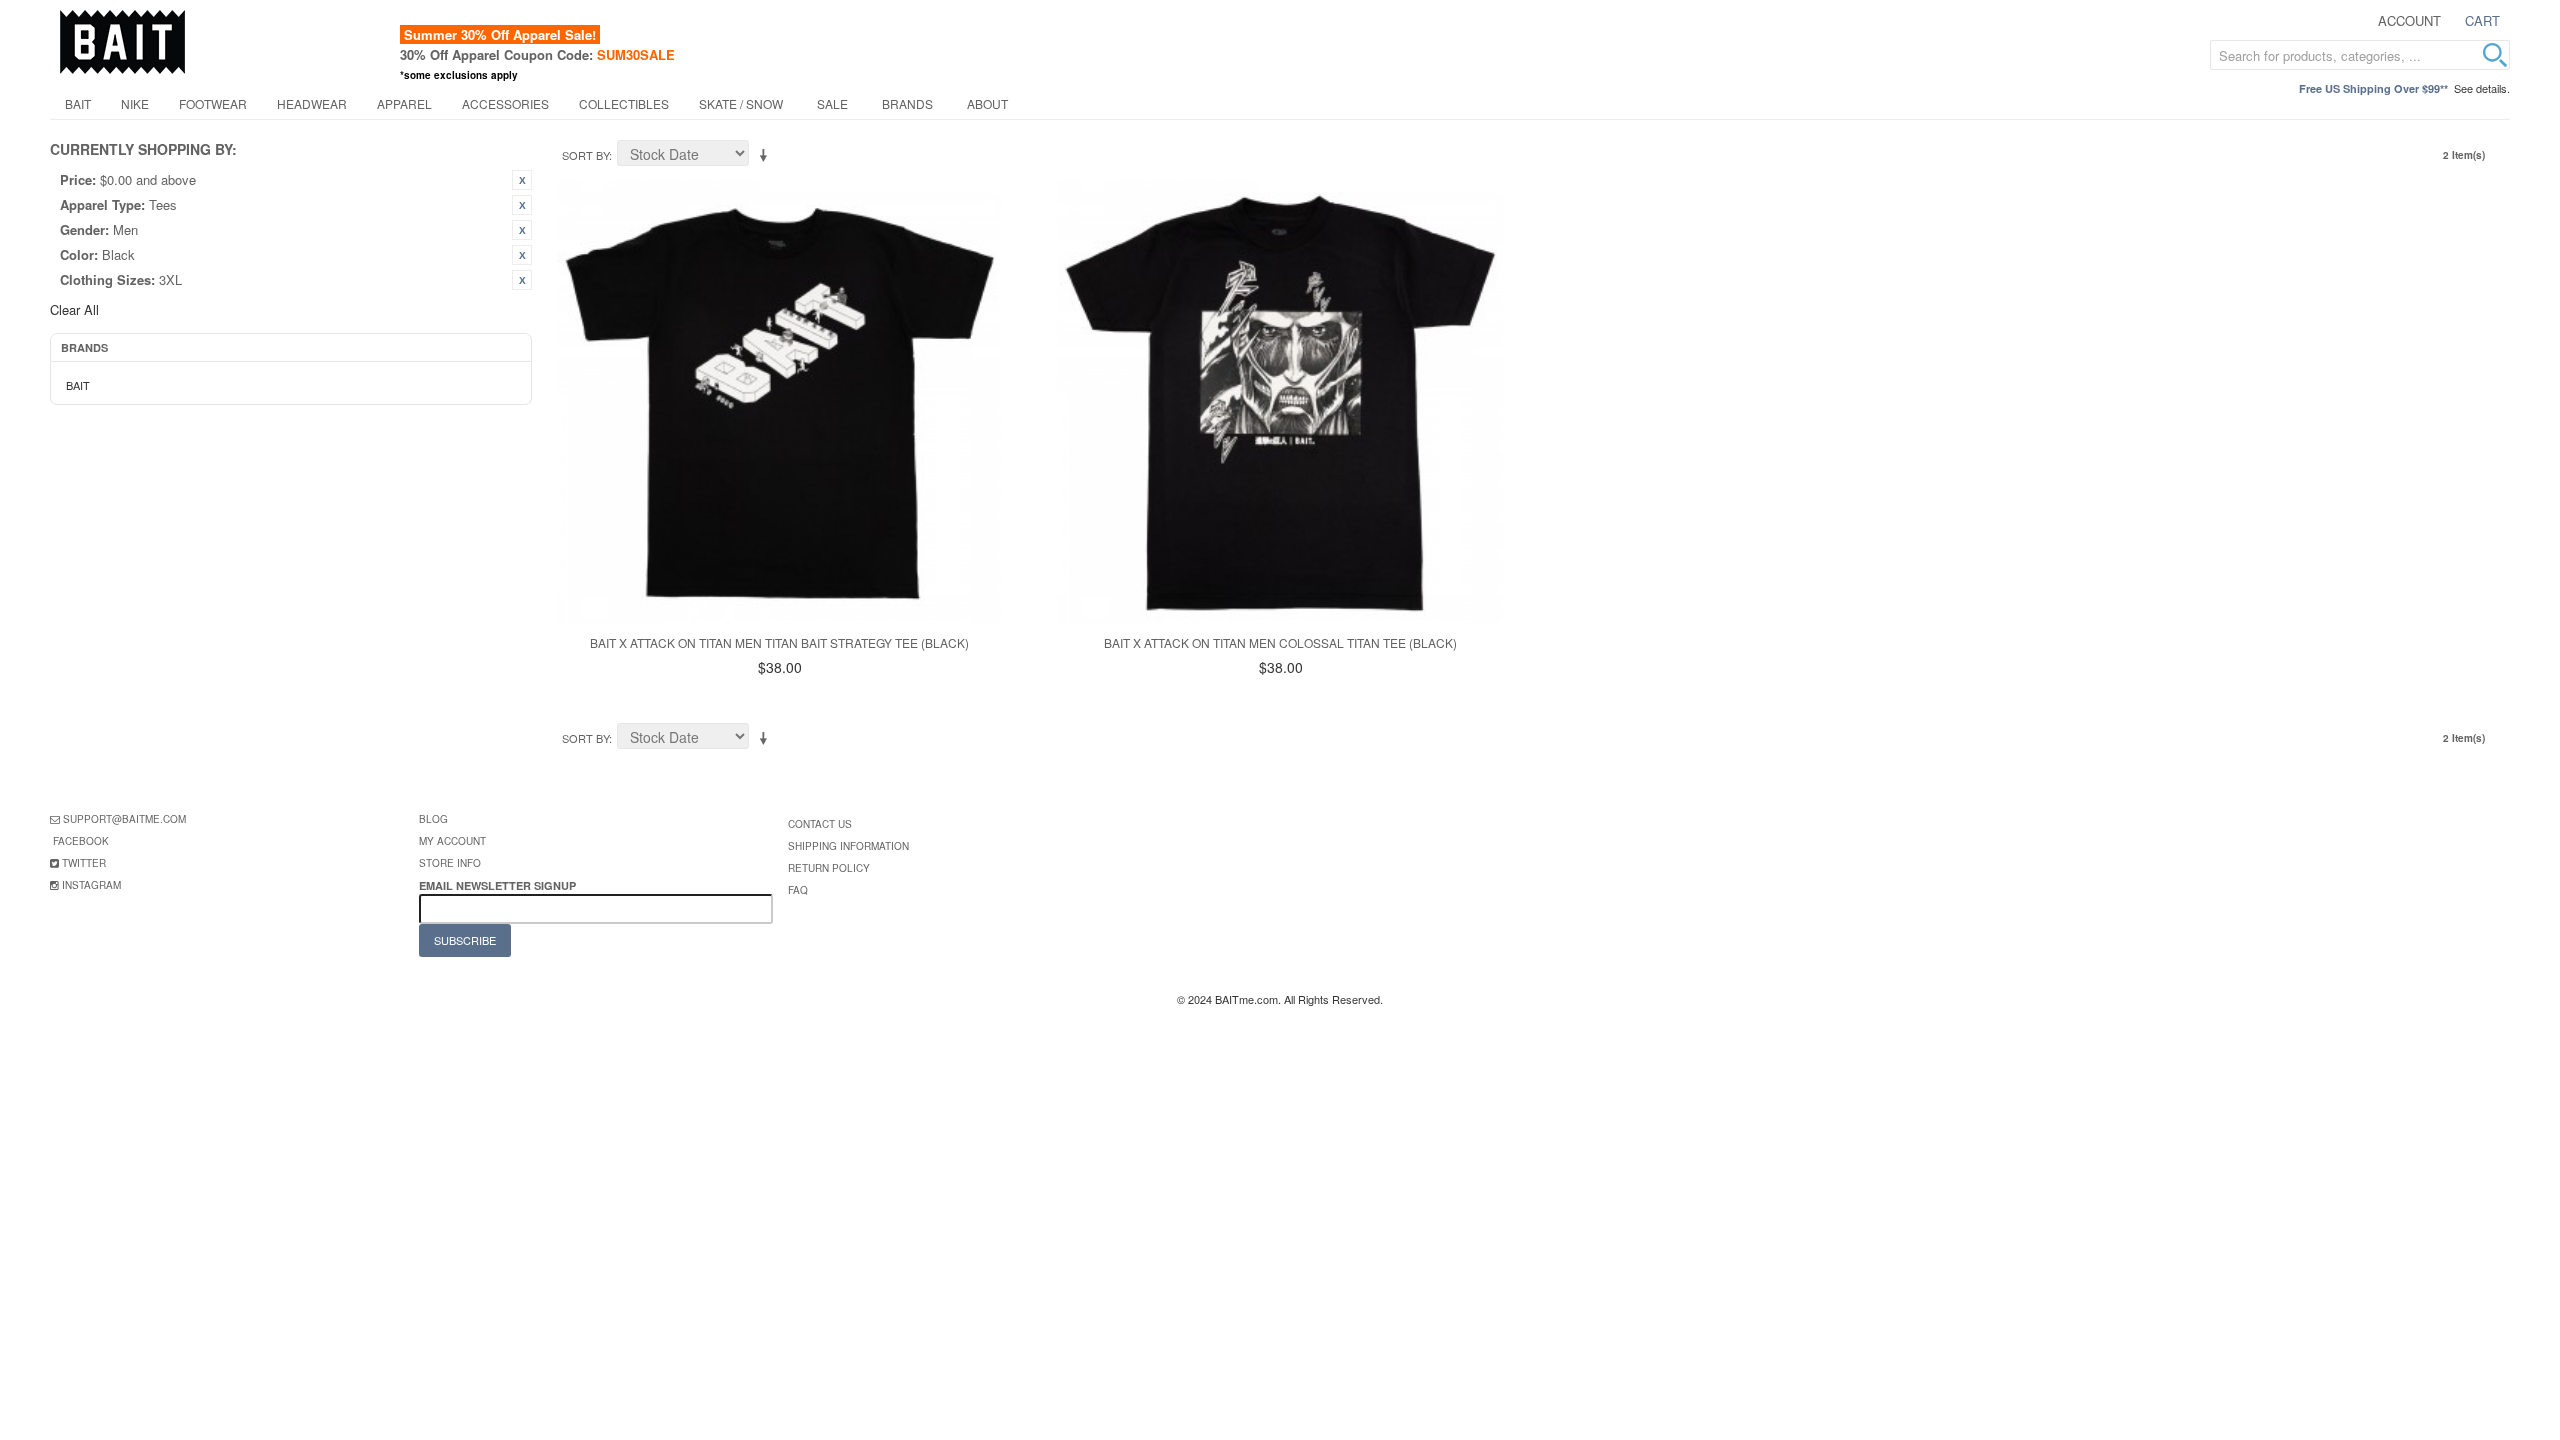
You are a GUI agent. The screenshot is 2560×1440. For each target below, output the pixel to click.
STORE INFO (450, 863)
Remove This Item (522, 180)
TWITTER (84, 863)
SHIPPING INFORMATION (848, 846)
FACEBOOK (81, 841)
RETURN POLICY (829, 868)
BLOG (433, 819)
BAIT (78, 103)
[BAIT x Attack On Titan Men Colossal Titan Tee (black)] (1280, 402)
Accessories (505, 103)
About (987, 103)
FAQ (798, 890)
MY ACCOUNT (452, 841)
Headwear (312, 103)
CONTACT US (820, 824)
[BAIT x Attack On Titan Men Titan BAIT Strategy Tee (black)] (779, 402)
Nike (135, 103)
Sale (832, 103)
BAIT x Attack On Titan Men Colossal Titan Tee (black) (1280, 642)
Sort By (585, 155)
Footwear (213, 103)
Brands (907, 103)
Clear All (74, 309)
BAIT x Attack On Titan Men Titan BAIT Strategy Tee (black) (779, 642)
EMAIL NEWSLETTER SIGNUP (499, 885)
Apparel (404, 103)
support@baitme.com (124, 819)
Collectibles (624, 103)
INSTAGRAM (91, 885)
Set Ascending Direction (767, 156)
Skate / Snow (741, 103)
